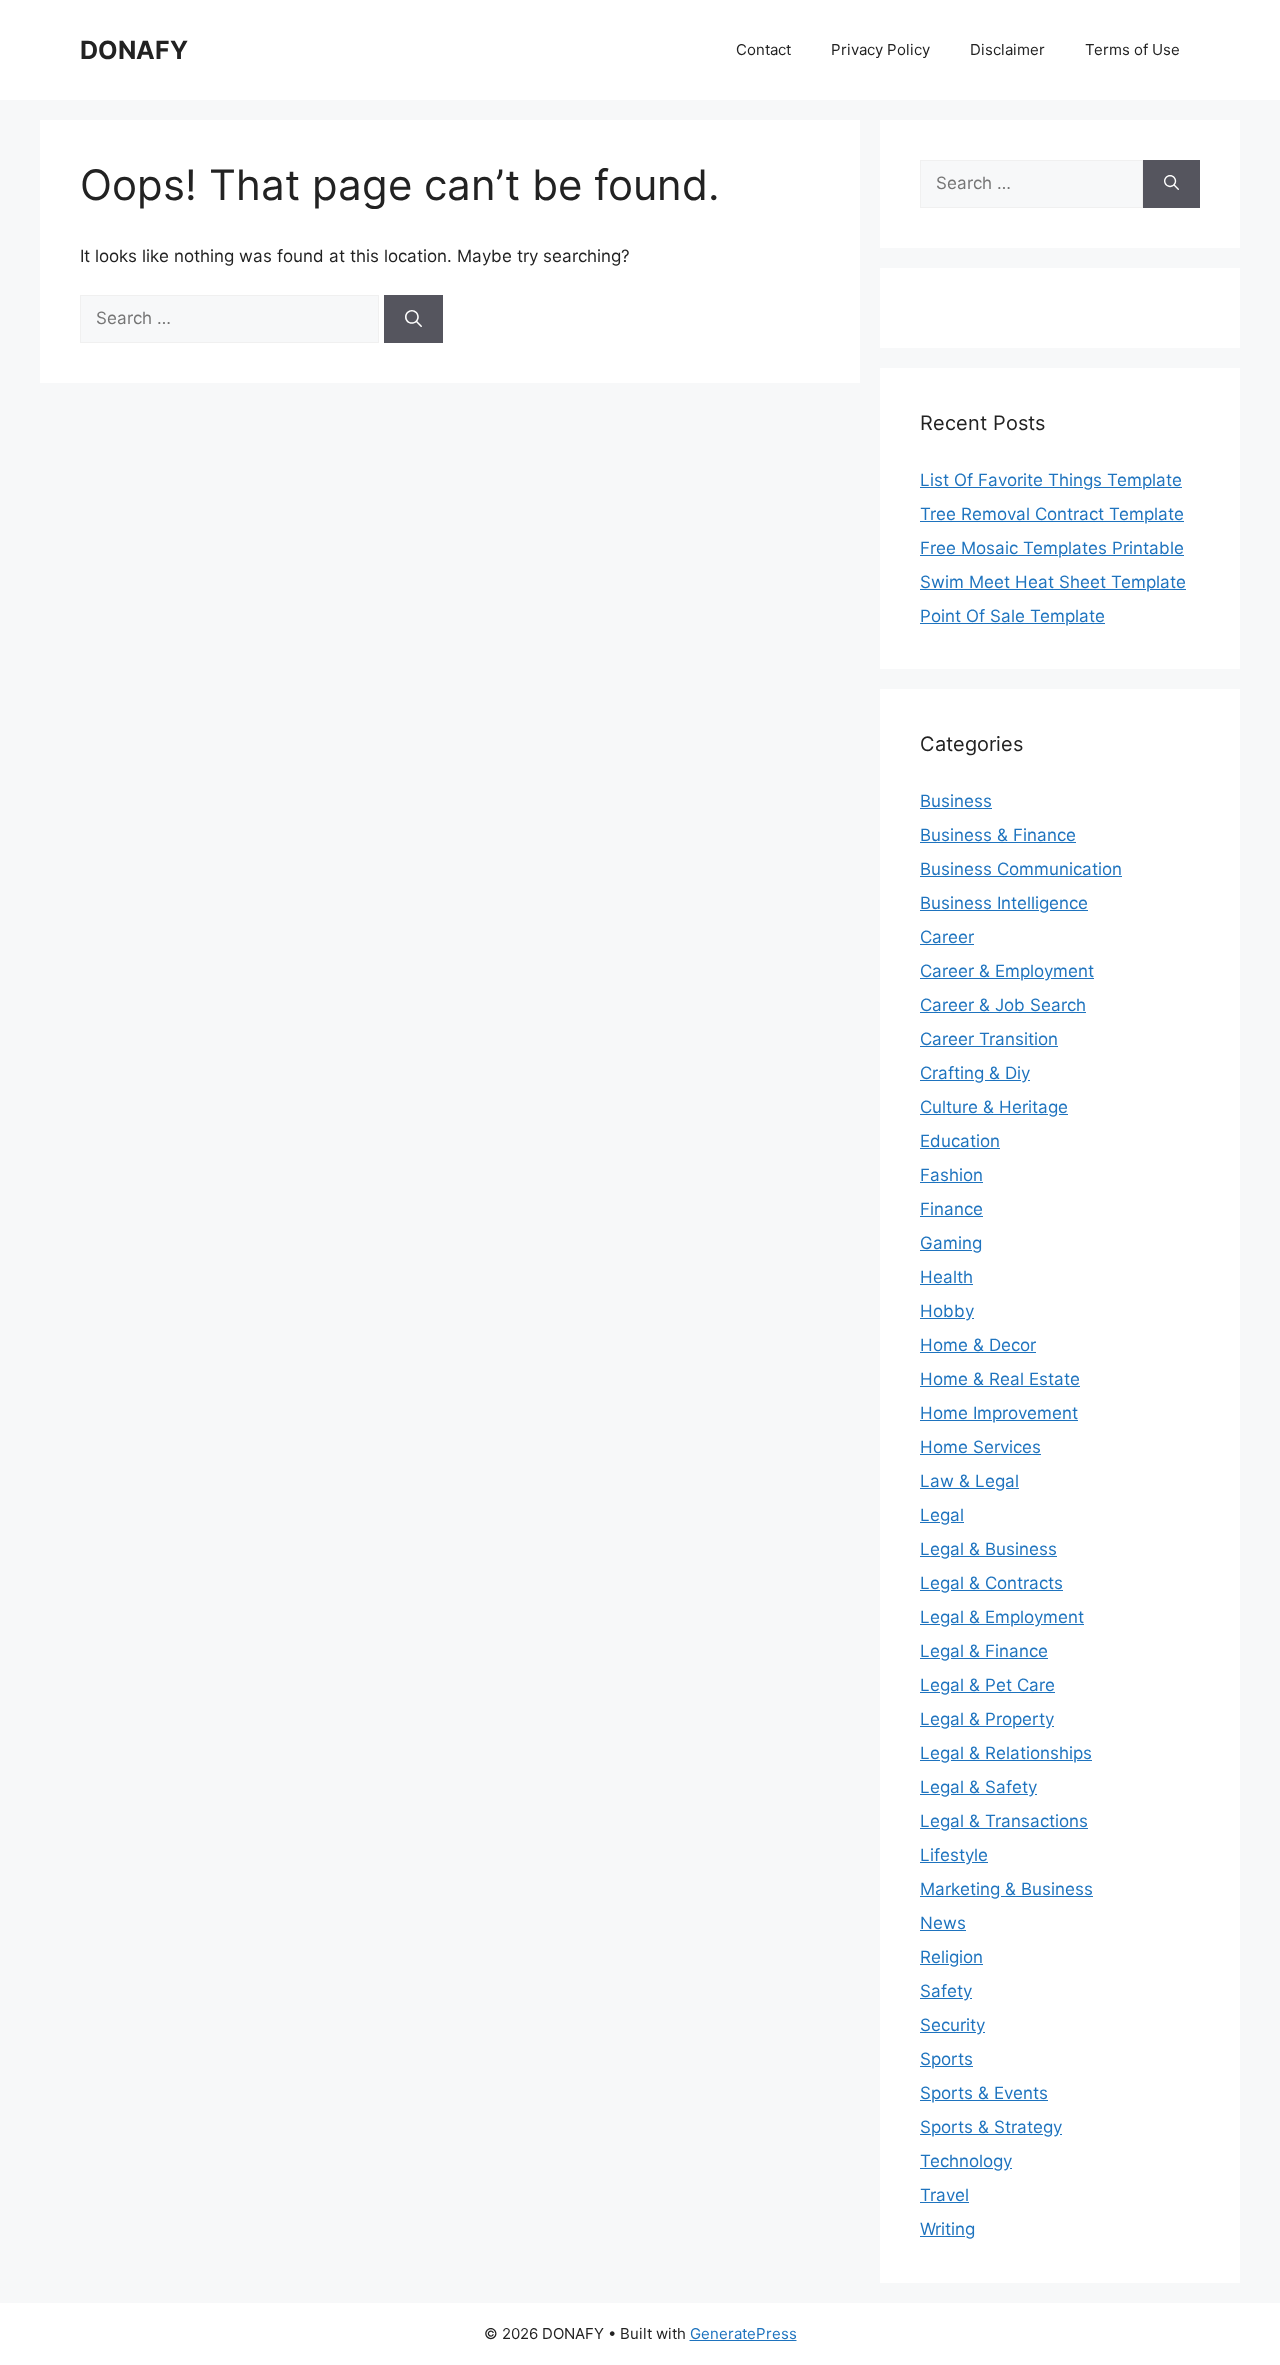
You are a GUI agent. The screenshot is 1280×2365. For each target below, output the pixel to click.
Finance (951, 1209)
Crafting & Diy (975, 1073)
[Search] (413, 319)
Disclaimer (1007, 49)
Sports (946, 2059)
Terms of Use (1132, 49)
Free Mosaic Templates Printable (1052, 548)
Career (947, 937)
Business (956, 801)
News (943, 1923)
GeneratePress (743, 2333)
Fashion (951, 1175)
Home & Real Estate (1000, 1379)
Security (952, 2025)
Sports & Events (984, 2093)
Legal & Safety (978, 1787)
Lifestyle (954, 1855)
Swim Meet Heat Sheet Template (1053, 582)
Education (960, 1141)
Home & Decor (978, 1345)
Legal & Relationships (1006, 1753)
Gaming (951, 1243)
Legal (942, 1515)
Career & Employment (1007, 971)
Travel (944, 2195)
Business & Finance (998, 835)
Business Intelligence (1004, 903)
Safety (946, 1991)
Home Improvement (999, 1413)
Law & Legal (969, 1481)
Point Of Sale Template (1012, 616)
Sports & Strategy (991, 2127)
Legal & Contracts (991, 1583)
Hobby (947, 1311)
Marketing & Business (1006, 1889)
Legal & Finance (984, 1651)
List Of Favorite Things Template (1051, 480)
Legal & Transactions (1004, 1821)
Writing (947, 2229)
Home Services (980, 1447)
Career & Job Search (1003, 1005)
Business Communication (1021, 869)
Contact (763, 49)
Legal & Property (987, 1719)
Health (946, 1277)
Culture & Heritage (994, 1107)
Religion (951, 1957)
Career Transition (989, 1039)
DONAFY (134, 50)
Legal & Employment (1002, 1617)
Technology (966, 2161)
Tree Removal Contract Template (1052, 514)
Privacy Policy (880, 49)
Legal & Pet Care (987, 1685)
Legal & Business (988, 1549)
